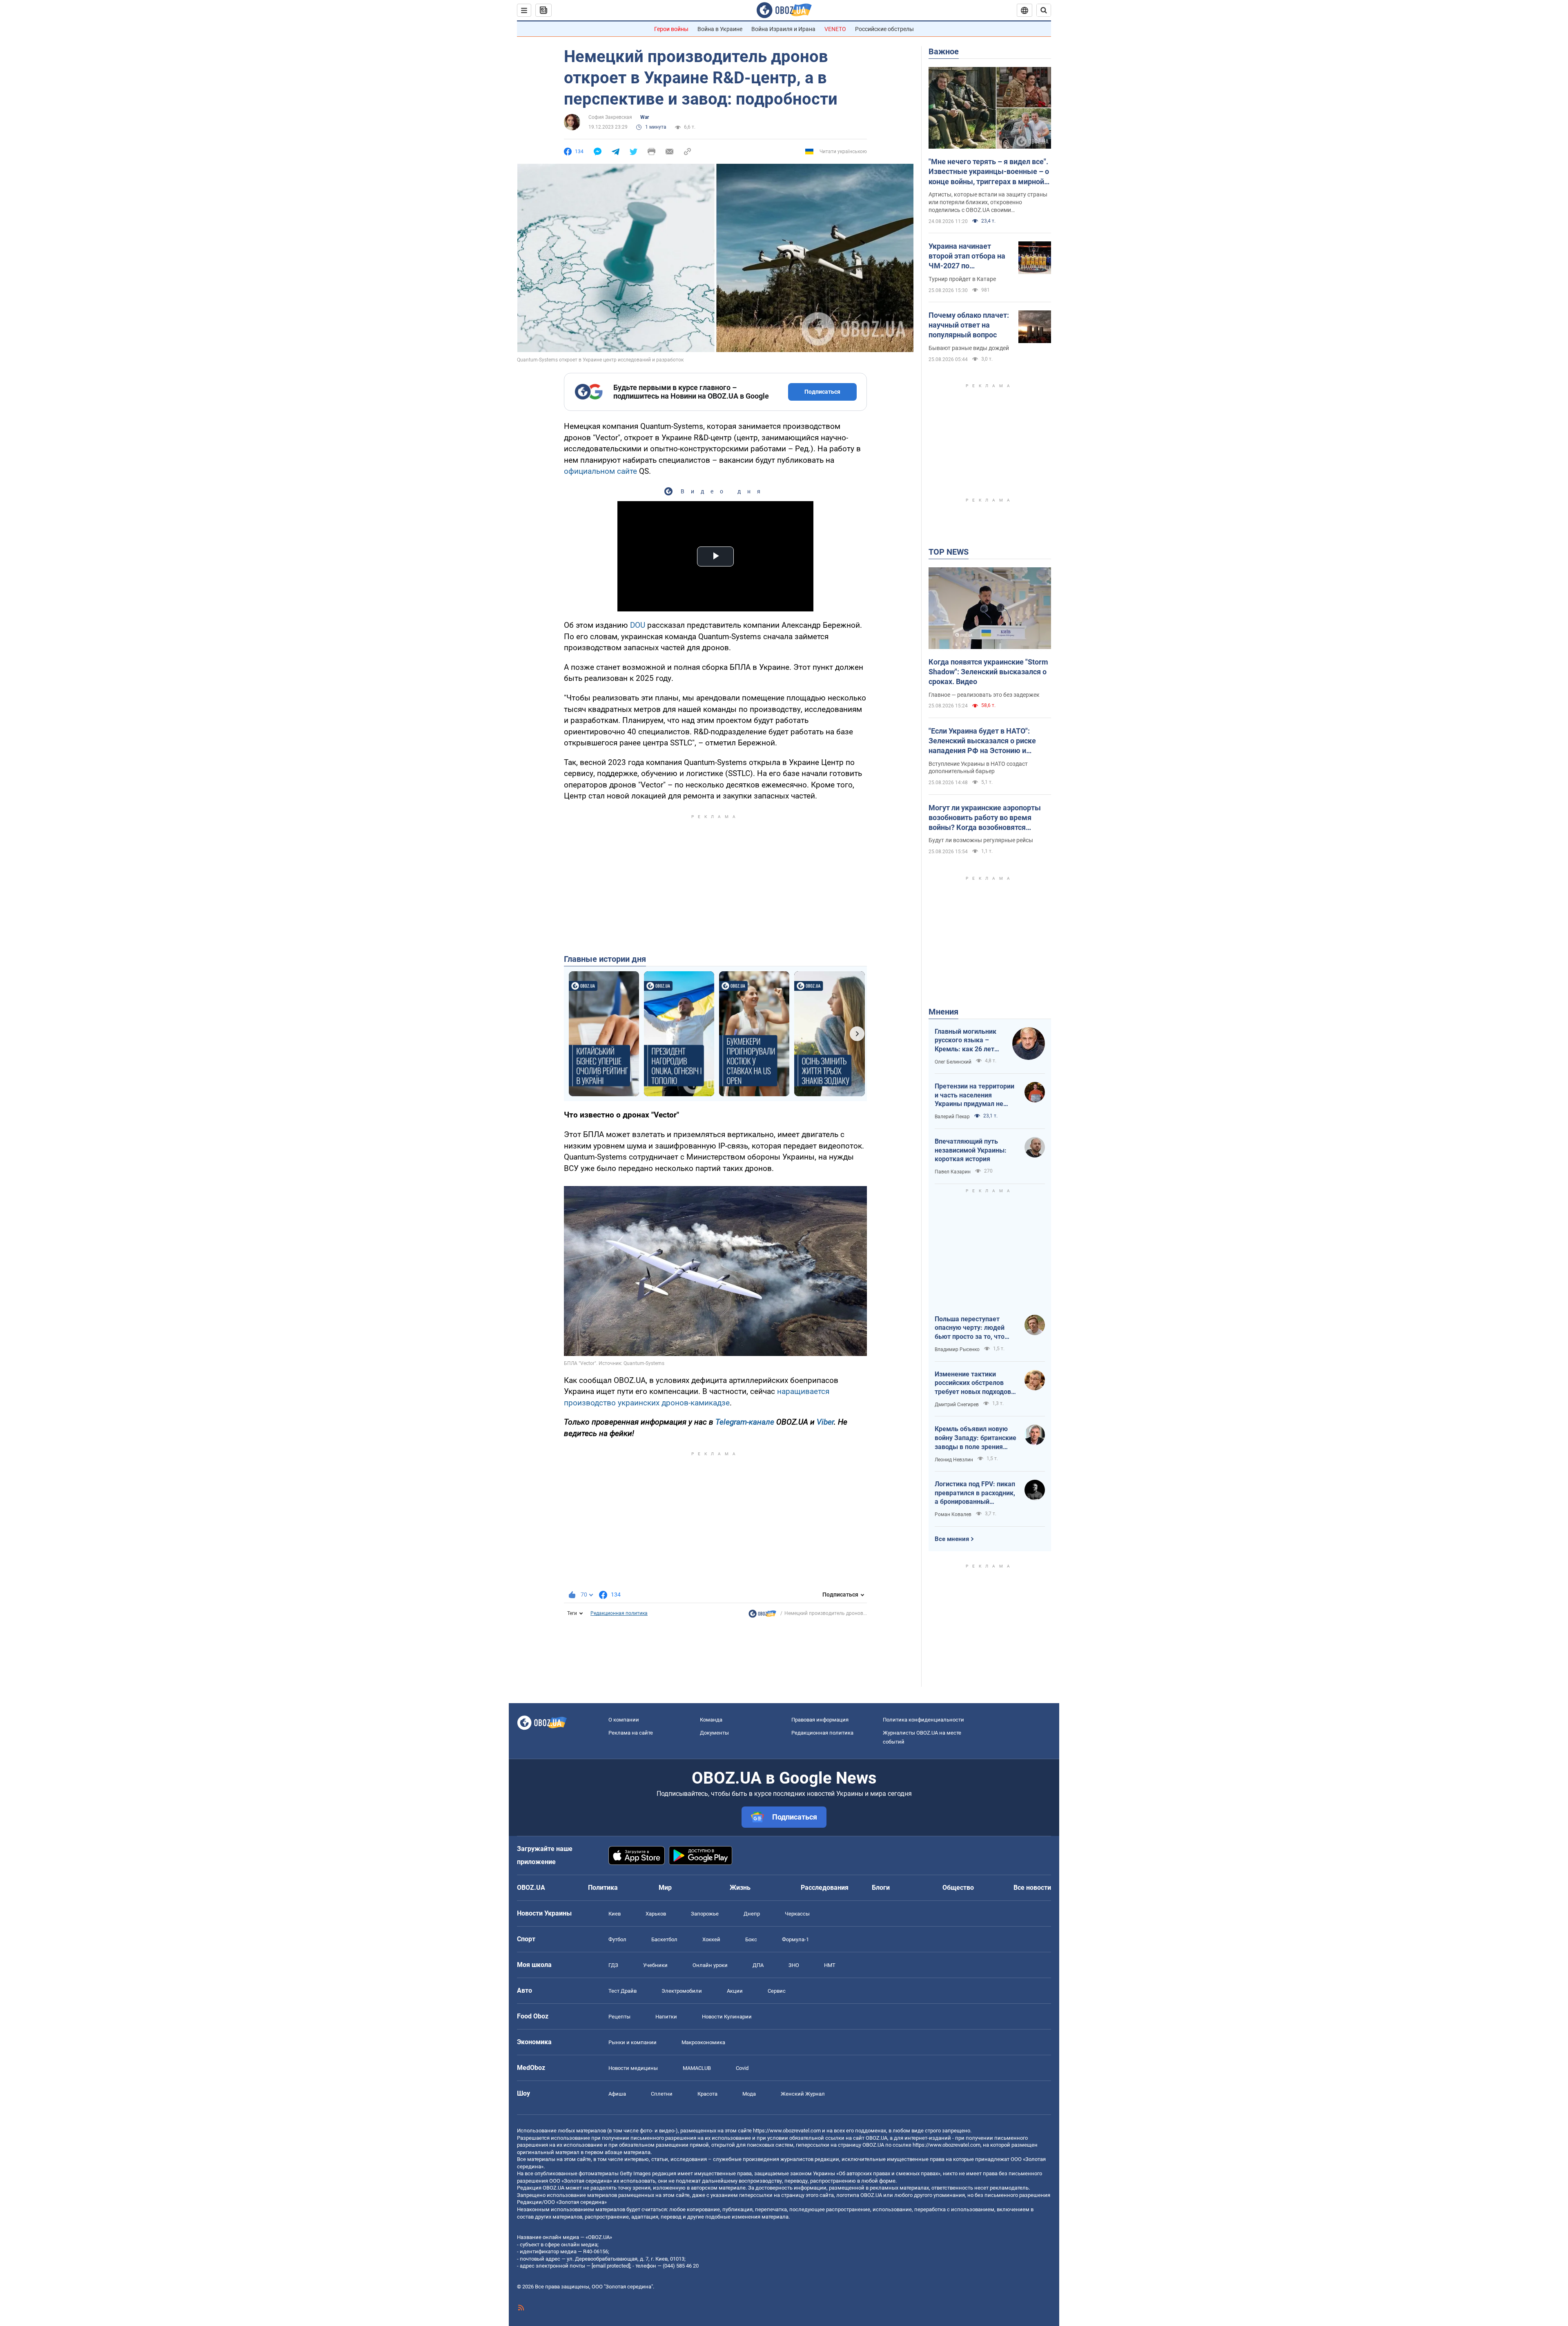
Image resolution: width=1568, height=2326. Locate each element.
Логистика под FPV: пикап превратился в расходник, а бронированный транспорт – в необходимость (975, 1493)
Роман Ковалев (953, 1514)
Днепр (752, 1914)
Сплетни (662, 2094)
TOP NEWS (949, 552)
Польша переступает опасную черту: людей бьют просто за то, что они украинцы (970, 1328)
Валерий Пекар (952, 1117)
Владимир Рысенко (957, 1349)
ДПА (758, 1965)
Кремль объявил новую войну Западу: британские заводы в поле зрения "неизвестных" (976, 1438)
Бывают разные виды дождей (969, 348)
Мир (665, 1888)
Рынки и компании (633, 2042)
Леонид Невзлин (954, 1460)
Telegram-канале (745, 1422)
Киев (615, 1914)
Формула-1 (795, 1939)
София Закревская (610, 117)
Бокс (751, 1939)
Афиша (617, 2094)
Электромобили (682, 1991)
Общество (958, 1888)
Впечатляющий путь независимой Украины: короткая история (971, 1150)
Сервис (777, 1991)
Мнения (943, 1012)
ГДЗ (613, 1965)
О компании (624, 1720)
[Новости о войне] (762, 1616)
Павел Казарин (953, 1172)
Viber (825, 1422)
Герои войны (671, 29)
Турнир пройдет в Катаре (962, 279)
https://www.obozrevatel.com (787, 2131)
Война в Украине (720, 29)
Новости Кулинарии (727, 2017)
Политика (603, 1888)
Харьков (656, 1914)
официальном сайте (600, 471)
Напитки (666, 2017)
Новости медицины (633, 2068)
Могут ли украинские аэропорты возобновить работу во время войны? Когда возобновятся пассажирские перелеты (985, 818)
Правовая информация (820, 1720)
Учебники (655, 1965)
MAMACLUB (697, 2068)
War (645, 117)
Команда (711, 1720)
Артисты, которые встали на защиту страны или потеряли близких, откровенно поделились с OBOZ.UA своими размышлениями (988, 203)
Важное (944, 51)
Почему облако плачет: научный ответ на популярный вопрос (969, 325)
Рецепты (619, 2017)
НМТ (830, 1965)
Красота (707, 2094)
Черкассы (797, 1914)
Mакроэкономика (703, 2042)
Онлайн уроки (710, 1965)
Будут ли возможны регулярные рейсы (981, 840)
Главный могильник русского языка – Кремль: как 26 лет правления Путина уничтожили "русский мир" (968, 1041)
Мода (749, 2094)
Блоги (881, 1888)
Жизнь (740, 1888)
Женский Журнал (803, 2094)
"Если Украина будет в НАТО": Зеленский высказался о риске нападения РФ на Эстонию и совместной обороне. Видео (982, 741)
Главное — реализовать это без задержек (984, 695)
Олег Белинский (953, 1062)
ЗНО (794, 1965)
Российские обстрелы (884, 29)
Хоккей (711, 1939)
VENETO (835, 29)
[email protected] (611, 2266)
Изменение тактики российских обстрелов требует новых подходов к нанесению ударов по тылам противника (976, 1383)
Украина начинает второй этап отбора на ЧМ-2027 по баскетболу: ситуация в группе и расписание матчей (969, 256)
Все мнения (952, 1539)
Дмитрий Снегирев (957, 1405)
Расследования (825, 1888)
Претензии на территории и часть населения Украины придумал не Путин (974, 1095)
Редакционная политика (619, 1613)
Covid (742, 2068)
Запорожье (705, 1914)
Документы (714, 1733)
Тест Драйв (623, 1991)
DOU (638, 625)
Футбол (617, 1939)
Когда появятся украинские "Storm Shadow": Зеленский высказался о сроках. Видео (988, 672)
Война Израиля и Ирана (783, 29)
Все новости (1032, 1888)
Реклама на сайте (631, 1733)
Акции (735, 1991)
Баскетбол (664, 1939)
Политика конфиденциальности (923, 1720)
